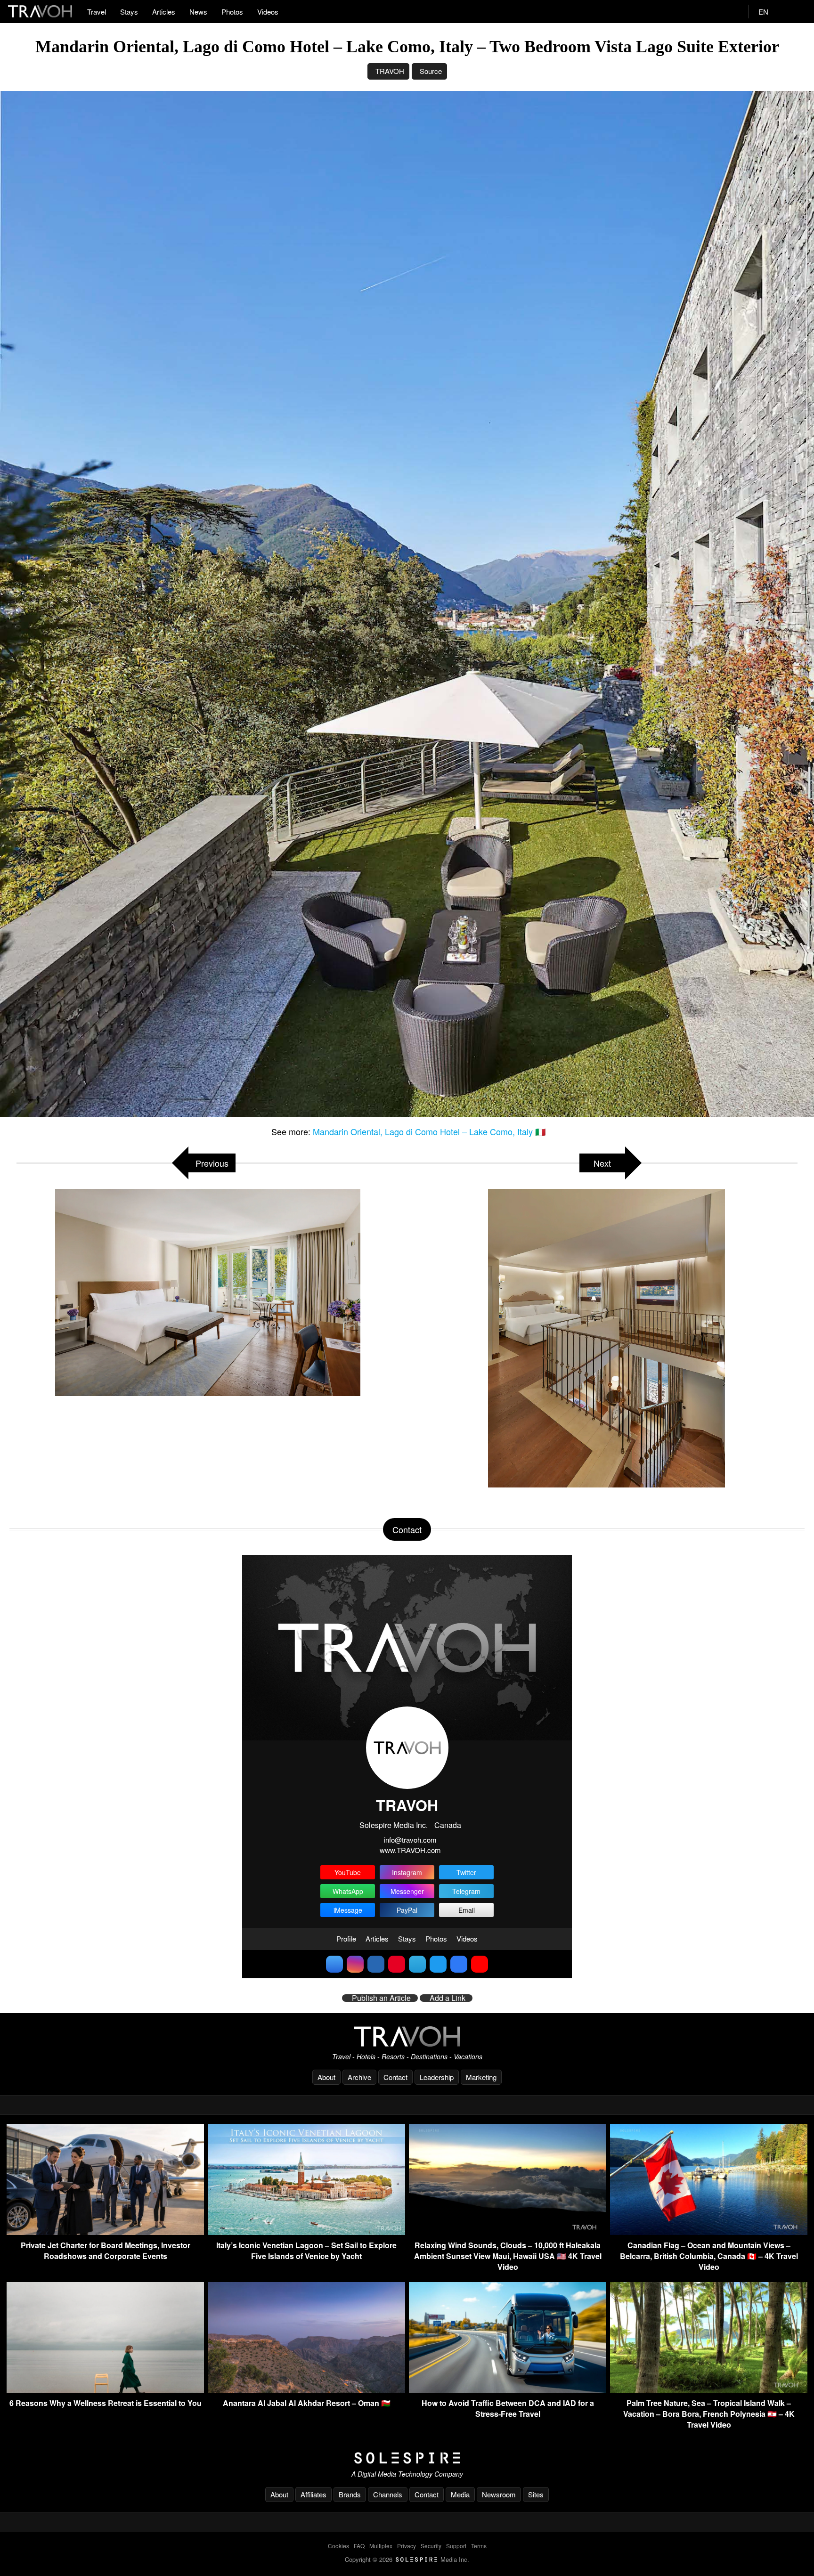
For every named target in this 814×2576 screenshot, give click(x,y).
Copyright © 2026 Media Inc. (407, 2559)
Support (456, 2546)
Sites (536, 2494)
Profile (346, 1938)
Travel (97, 12)
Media (460, 2494)
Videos (268, 12)
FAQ (359, 2546)
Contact (395, 2077)
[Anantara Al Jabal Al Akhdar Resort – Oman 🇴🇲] (306, 2390)
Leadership (437, 2077)
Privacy (407, 2546)
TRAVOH (390, 71)
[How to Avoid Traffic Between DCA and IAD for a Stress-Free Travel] (508, 2390)
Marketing (481, 2077)
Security (431, 2546)
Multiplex (381, 2546)
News (198, 12)
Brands (350, 2494)
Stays (129, 12)
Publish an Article (381, 1998)
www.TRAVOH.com (410, 1850)
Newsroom (499, 2494)
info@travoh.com (410, 1840)
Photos (232, 12)
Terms (479, 2546)
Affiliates (313, 2494)
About (326, 2077)
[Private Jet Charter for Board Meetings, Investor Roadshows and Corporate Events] (105, 2232)
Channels (388, 2494)
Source (431, 71)
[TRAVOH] (407, 2036)
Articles (164, 12)
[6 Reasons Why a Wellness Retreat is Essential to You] (105, 2390)
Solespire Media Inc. (394, 1825)
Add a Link (448, 1998)
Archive (359, 2077)
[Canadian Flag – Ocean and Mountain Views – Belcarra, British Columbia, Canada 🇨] (709, 2232)
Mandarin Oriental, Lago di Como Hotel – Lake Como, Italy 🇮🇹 (429, 1131)
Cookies (338, 2546)
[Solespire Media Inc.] (407, 2458)
